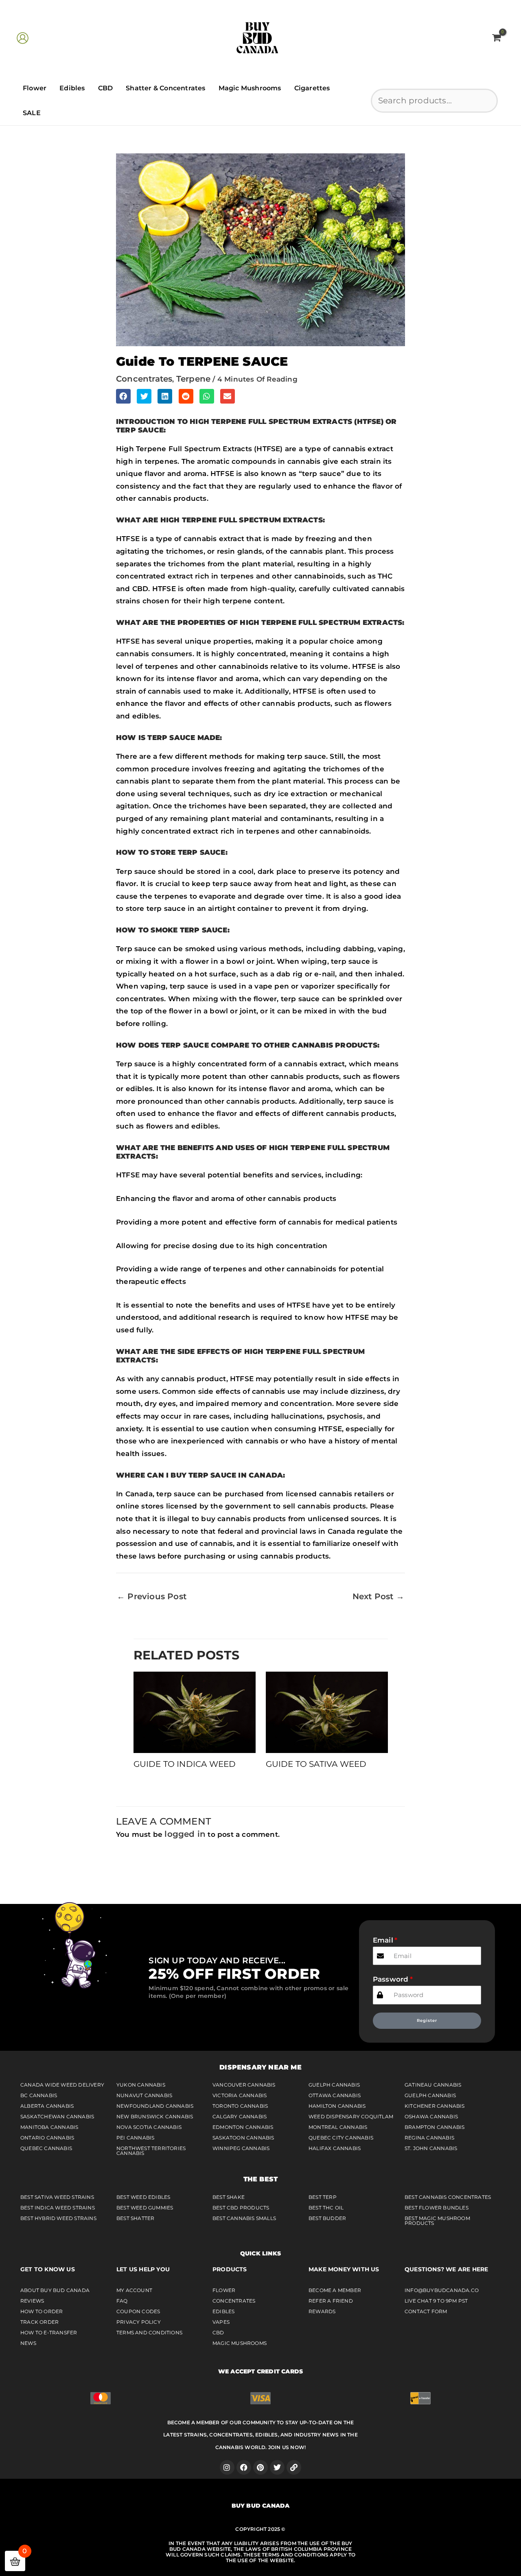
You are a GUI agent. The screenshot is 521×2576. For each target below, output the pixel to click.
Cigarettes (312, 88)
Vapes (221, 2322)
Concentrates (234, 2301)
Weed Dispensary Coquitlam (351, 2116)
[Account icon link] (23, 38)
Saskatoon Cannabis (243, 2138)
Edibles (72, 88)
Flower (35, 88)
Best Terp (323, 2197)
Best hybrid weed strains (58, 2218)
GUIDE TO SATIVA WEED (316, 1764)
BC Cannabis (39, 2095)
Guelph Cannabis (334, 2085)
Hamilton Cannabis (337, 2106)
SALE (32, 113)
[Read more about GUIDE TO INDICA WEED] (195, 1712)
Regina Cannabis (429, 2138)
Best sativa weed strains (57, 2197)
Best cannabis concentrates (448, 2197)
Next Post (378, 1596)
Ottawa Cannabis (335, 2095)
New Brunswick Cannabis (155, 2116)
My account (134, 2290)
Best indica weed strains (58, 2208)
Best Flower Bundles (437, 2208)
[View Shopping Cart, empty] (496, 38)
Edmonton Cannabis (243, 2127)
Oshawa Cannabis (431, 2116)
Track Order (39, 2322)
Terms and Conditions (149, 2333)
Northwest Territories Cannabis (151, 2151)
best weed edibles (143, 2197)
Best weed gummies (145, 2208)
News (28, 2343)
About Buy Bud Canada (55, 2290)
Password (391, 1979)
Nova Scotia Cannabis (149, 2127)
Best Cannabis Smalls (244, 2218)
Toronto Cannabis (240, 2106)
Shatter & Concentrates (165, 88)
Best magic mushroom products (437, 2221)
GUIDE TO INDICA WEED (185, 1764)
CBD (106, 88)
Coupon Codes (138, 2311)
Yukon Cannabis (141, 2085)
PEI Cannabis (135, 2138)
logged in (185, 1834)
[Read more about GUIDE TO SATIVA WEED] (327, 1712)
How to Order (42, 2311)
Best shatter (135, 2218)
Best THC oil (326, 2208)
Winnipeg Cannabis (241, 2148)
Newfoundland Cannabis (155, 2106)
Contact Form (426, 2311)
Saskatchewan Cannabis (57, 2116)
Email (383, 1940)
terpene (193, 379)
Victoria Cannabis (240, 2095)
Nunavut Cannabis (144, 2095)
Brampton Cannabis (435, 2127)
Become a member (335, 2290)
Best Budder (327, 2218)
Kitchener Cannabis (435, 2106)
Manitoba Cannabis (49, 2127)
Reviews (32, 2301)
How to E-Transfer (49, 2333)
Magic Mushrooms (250, 88)
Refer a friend (331, 2301)
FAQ (122, 2301)
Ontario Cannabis (47, 2138)
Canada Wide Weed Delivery (62, 2085)
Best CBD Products (241, 2208)
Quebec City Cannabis (341, 2138)
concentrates (144, 379)
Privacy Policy (139, 2322)
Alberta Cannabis (47, 2106)
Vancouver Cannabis (244, 2085)
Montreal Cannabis (338, 2127)
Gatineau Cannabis (433, 2085)
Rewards (322, 2311)
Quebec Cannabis (46, 2148)
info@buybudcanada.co (442, 2290)
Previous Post (152, 1596)
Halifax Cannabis (335, 2148)
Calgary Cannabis (240, 2116)
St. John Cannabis (431, 2148)
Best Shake (229, 2197)
